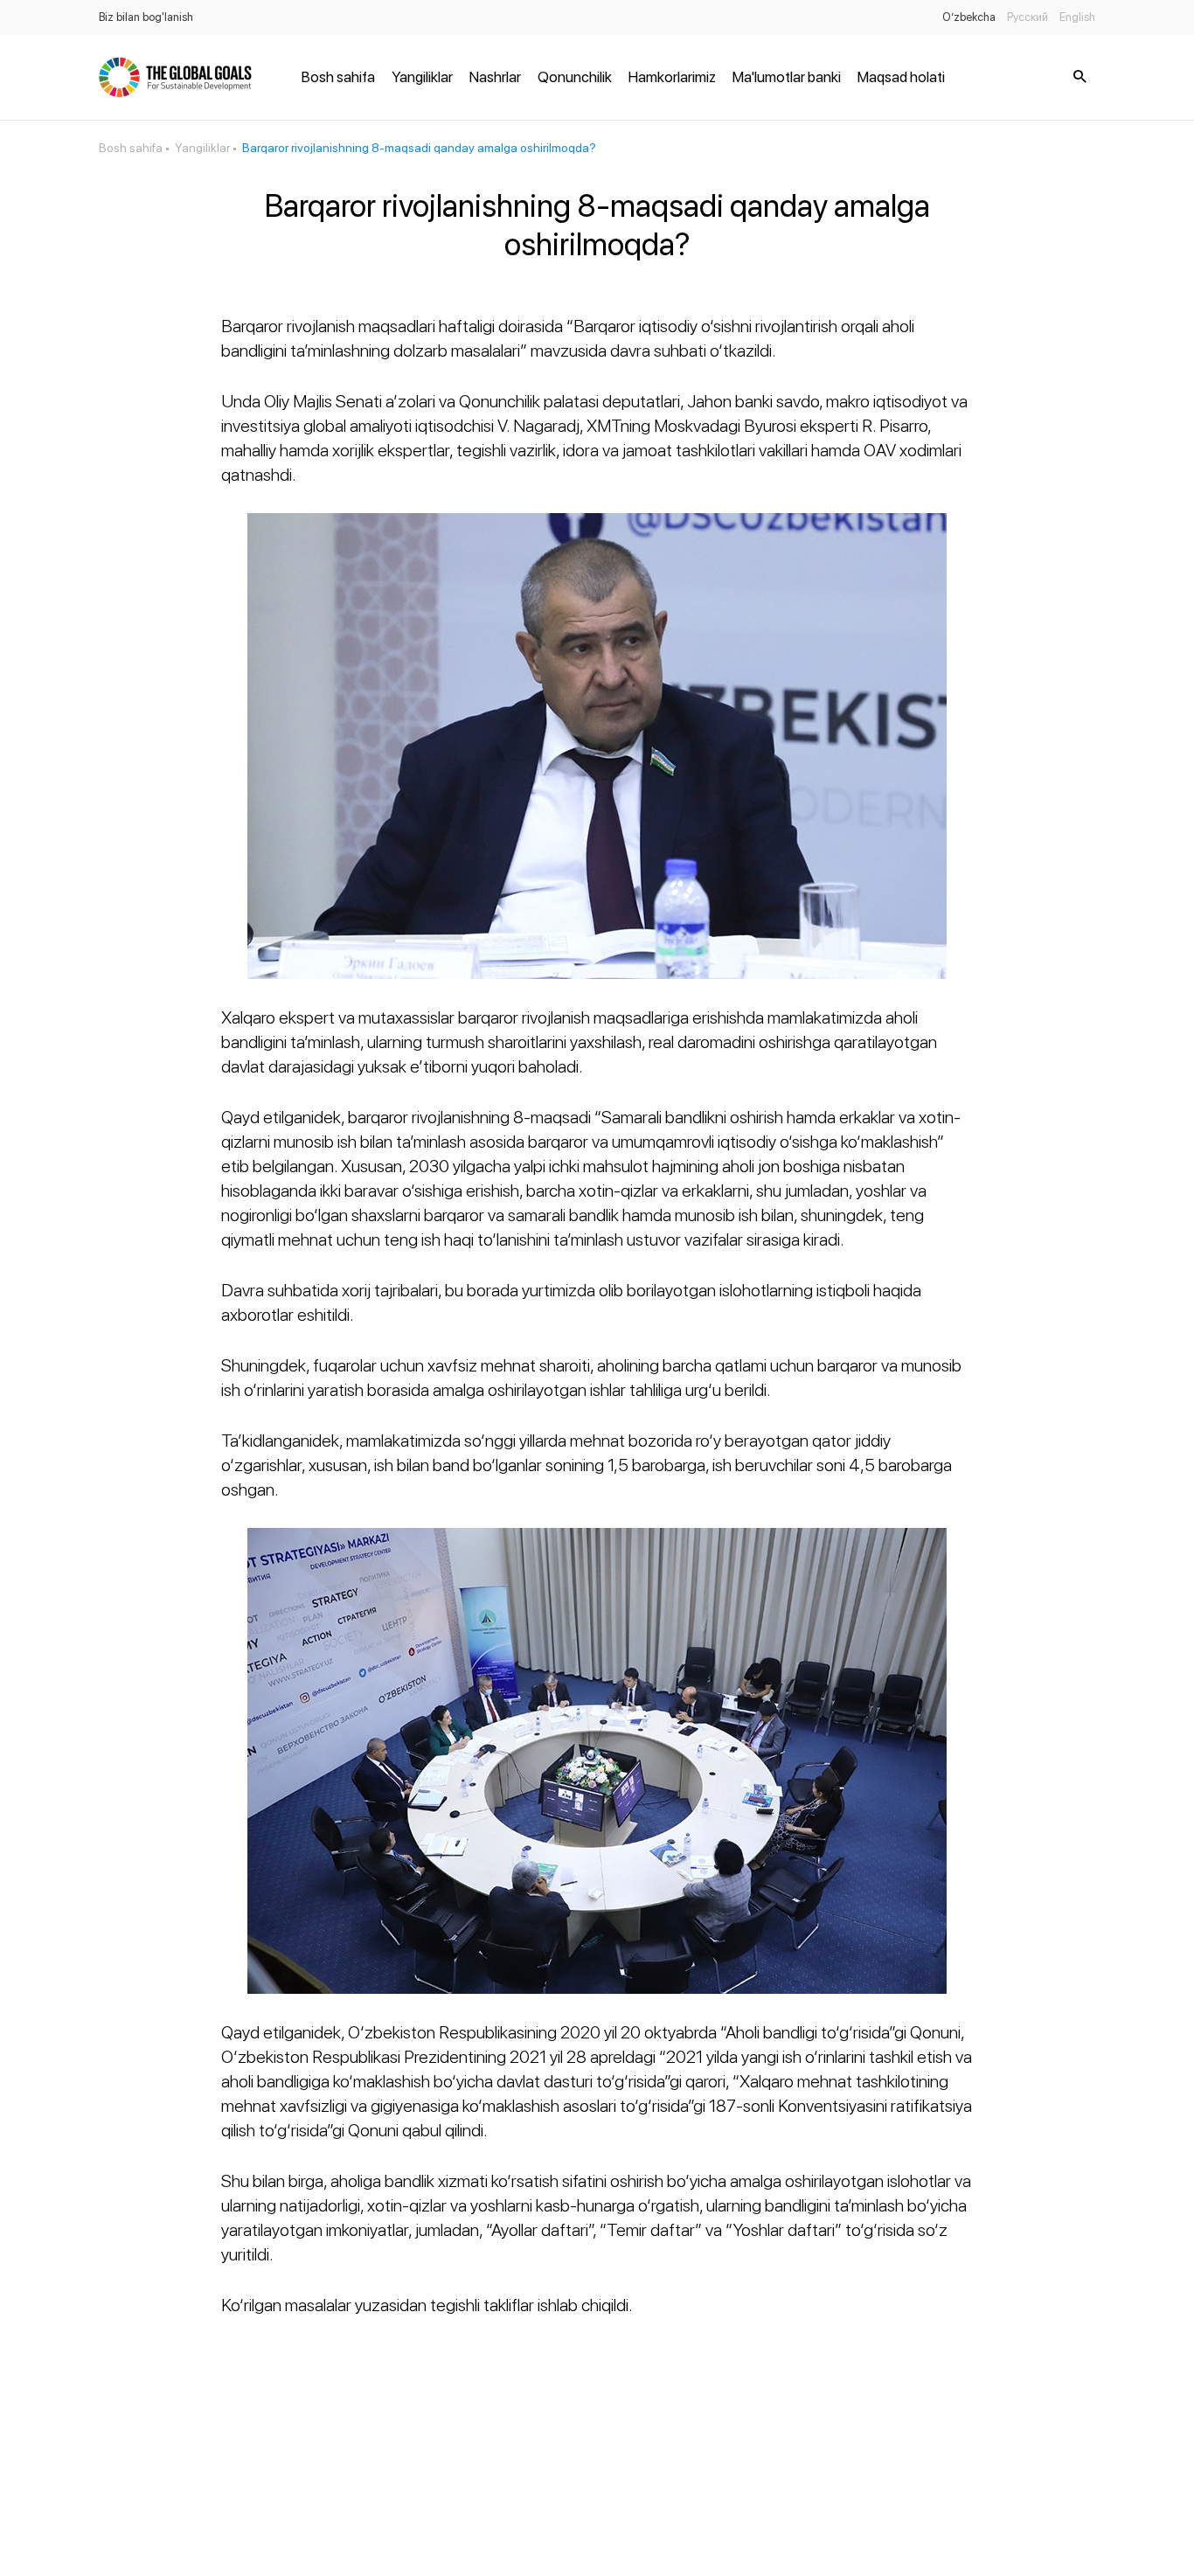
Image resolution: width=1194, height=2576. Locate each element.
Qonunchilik (575, 77)
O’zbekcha (969, 17)
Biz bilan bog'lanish (146, 17)
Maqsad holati (901, 77)
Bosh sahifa (338, 77)
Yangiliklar (422, 77)
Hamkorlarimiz (672, 77)
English (1077, 17)
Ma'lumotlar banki (787, 77)
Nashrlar (495, 77)
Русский (1027, 17)
